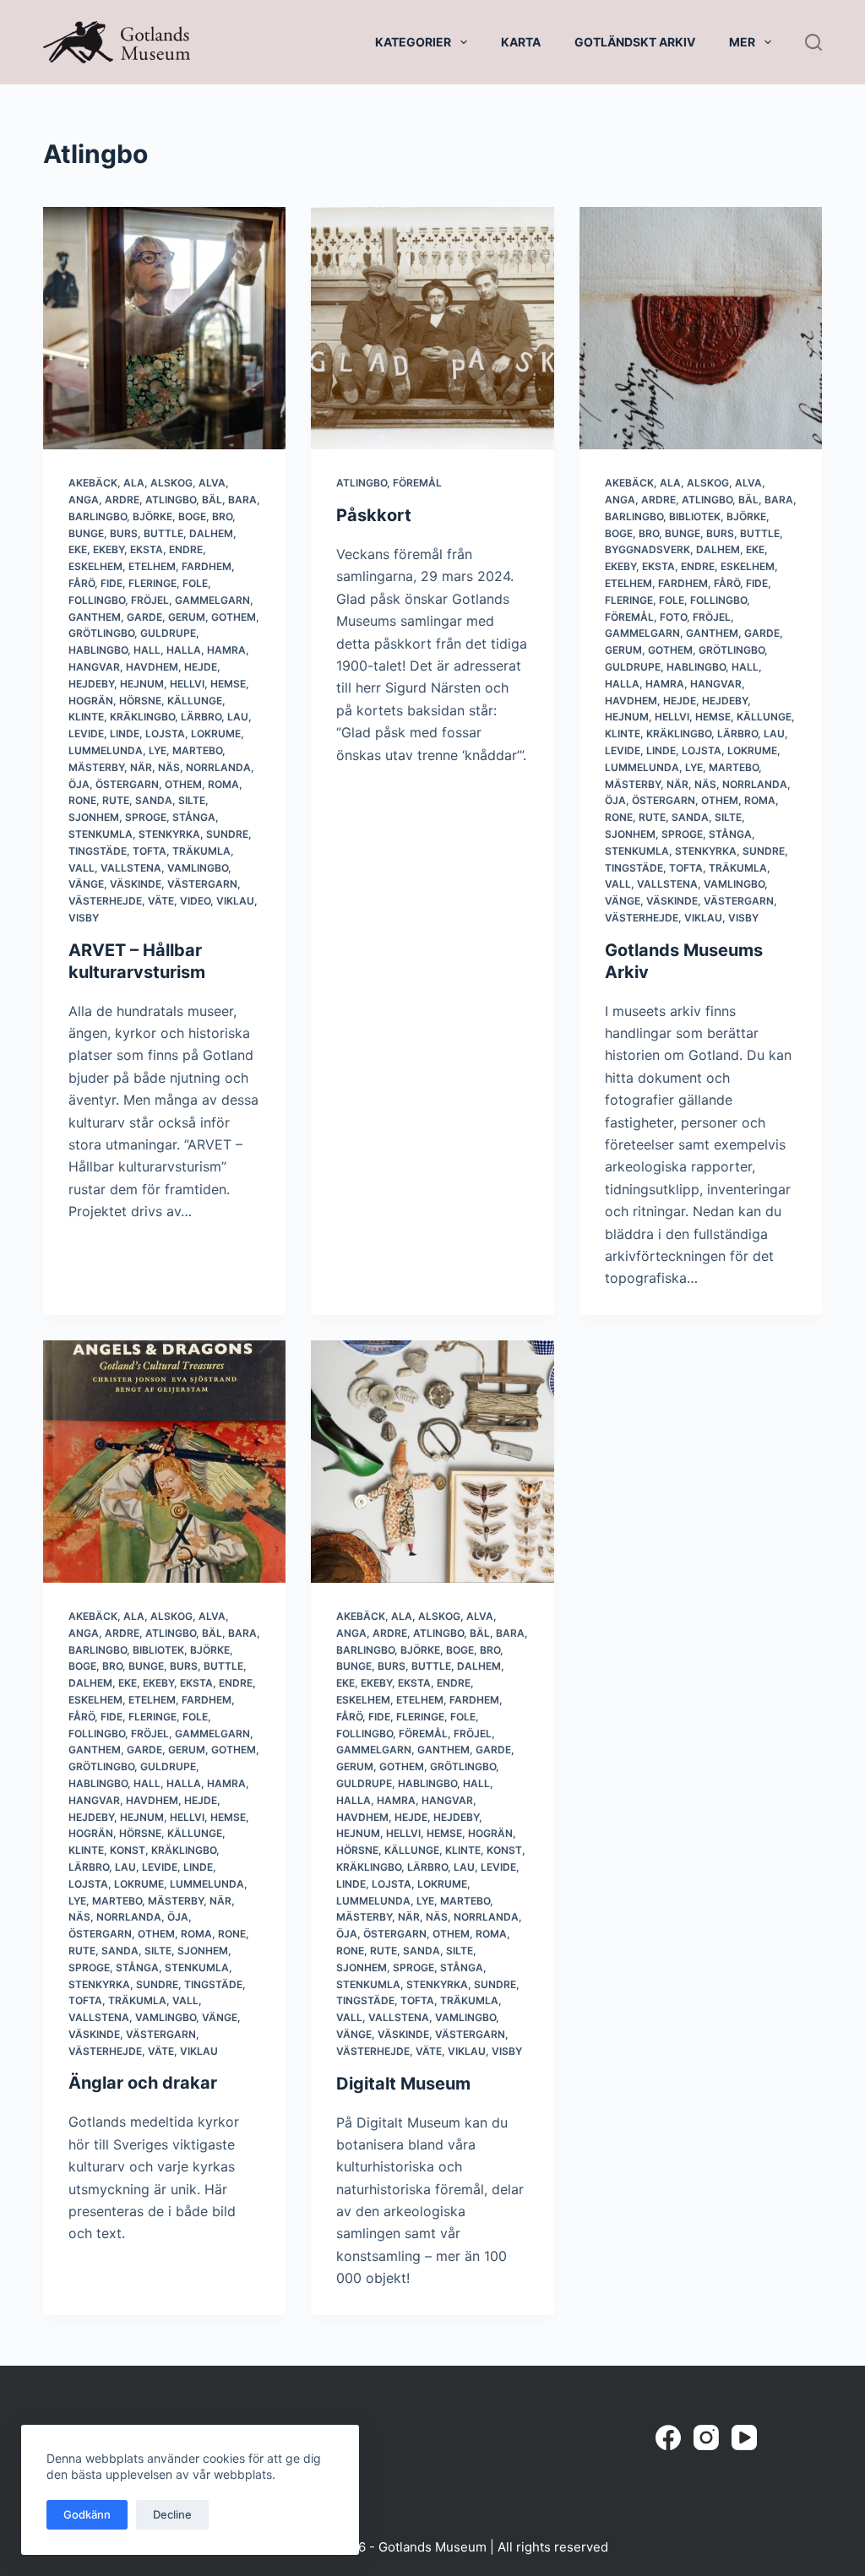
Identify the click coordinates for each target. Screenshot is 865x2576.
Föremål (417, 483)
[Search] (813, 42)
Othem (183, 784)
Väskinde (136, 884)
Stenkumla (101, 834)
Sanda (154, 800)
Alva (212, 483)
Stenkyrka (169, 834)
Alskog (171, 483)
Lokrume (216, 734)
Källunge (195, 701)
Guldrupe (168, 633)
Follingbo (97, 600)
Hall (147, 650)
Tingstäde (98, 851)
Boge (192, 516)
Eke (78, 549)
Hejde (201, 667)
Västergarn (202, 884)
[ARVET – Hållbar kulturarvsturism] (164, 328)
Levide (86, 734)
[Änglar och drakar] (164, 1462)
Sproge (146, 817)
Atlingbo (171, 500)
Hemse (228, 684)
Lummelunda (106, 750)
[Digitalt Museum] (432, 1462)
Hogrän (91, 701)
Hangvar (94, 667)
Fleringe (152, 583)
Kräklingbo (142, 717)
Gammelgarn (212, 600)
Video (195, 901)
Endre (186, 549)
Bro (222, 516)
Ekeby (109, 549)
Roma (223, 784)
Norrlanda (218, 767)
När (141, 767)
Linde (125, 734)
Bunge (86, 533)
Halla (184, 650)
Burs (124, 533)
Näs (169, 767)
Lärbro (201, 717)
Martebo (197, 750)
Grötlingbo (101, 633)
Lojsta (165, 734)
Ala (134, 483)
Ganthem (95, 617)
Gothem (234, 617)
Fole (195, 583)
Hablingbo (98, 650)
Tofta (150, 851)
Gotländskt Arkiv (635, 42)
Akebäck (93, 483)
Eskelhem (95, 566)
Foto (673, 617)
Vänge (86, 884)
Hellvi (187, 684)
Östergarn (127, 784)
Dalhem (211, 533)
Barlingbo (98, 516)
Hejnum (142, 684)
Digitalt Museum (403, 2084)
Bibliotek (695, 516)
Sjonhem (94, 817)
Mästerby (96, 767)
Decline (172, 2514)
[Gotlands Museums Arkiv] (701, 328)
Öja (79, 784)
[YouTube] (744, 2437)
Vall (82, 868)
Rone (82, 800)
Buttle (163, 533)
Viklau (235, 901)
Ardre (122, 500)
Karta (521, 42)
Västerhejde (105, 901)
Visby (84, 918)
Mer (742, 42)
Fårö (82, 583)
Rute (116, 800)
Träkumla (201, 851)
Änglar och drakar (143, 2083)
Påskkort (374, 515)
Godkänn (87, 2514)
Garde (144, 617)
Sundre (227, 834)
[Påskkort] (432, 328)
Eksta (147, 549)
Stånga (194, 817)
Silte (192, 800)
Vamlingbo (198, 868)
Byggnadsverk (647, 549)
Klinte (86, 717)
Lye (158, 750)
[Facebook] (668, 2437)
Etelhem (152, 566)
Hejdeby (91, 684)
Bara (242, 500)
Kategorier (413, 42)
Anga (84, 500)
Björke (152, 516)
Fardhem (207, 566)
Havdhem (152, 667)
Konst (128, 1850)
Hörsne (140, 701)
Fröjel (150, 600)
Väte (161, 901)
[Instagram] (706, 2437)
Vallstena (131, 868)
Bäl (212, 500)
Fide (112, 583)
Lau (238, 717)
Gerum (187, 617)
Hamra (226, 650)
